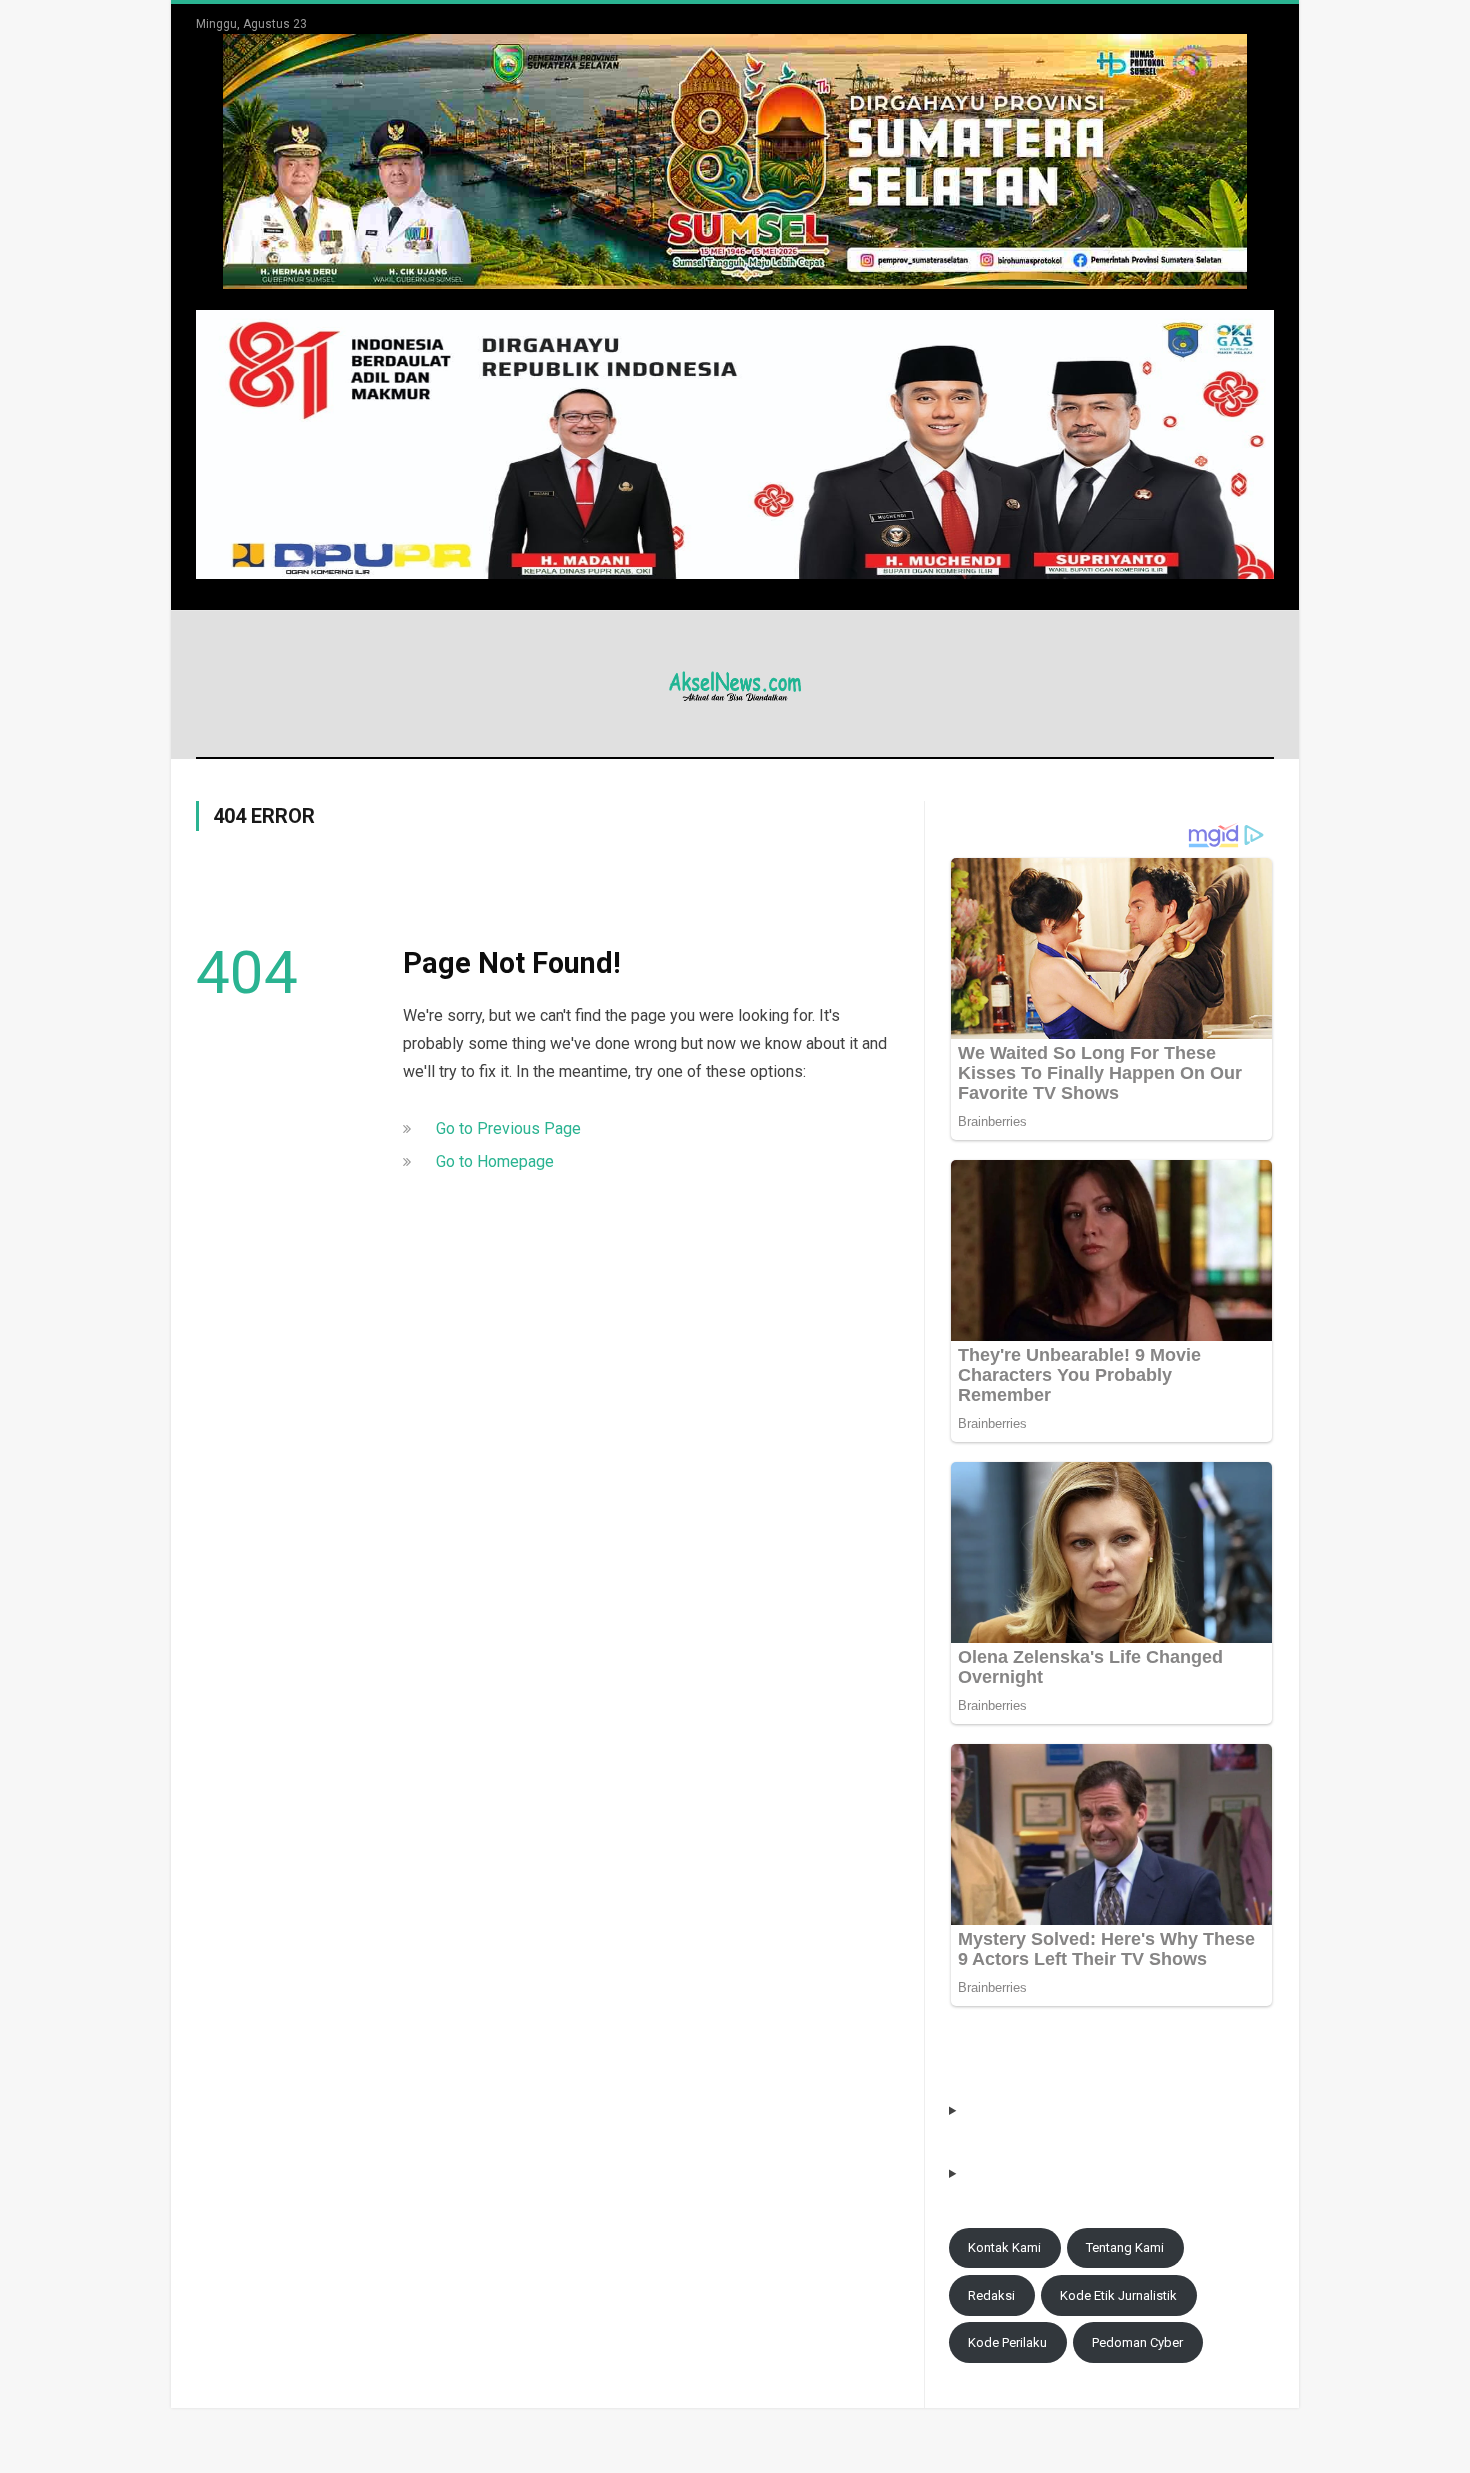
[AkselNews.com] (735, 683)
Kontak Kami (1004, 2247)
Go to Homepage (495, 1161)
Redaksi (991, 2295)
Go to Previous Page (508, 1128)
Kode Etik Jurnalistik (1118, 2295)
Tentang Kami (1125, 2247)
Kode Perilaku (1007, 2342)
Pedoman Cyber (1137, 2342)
